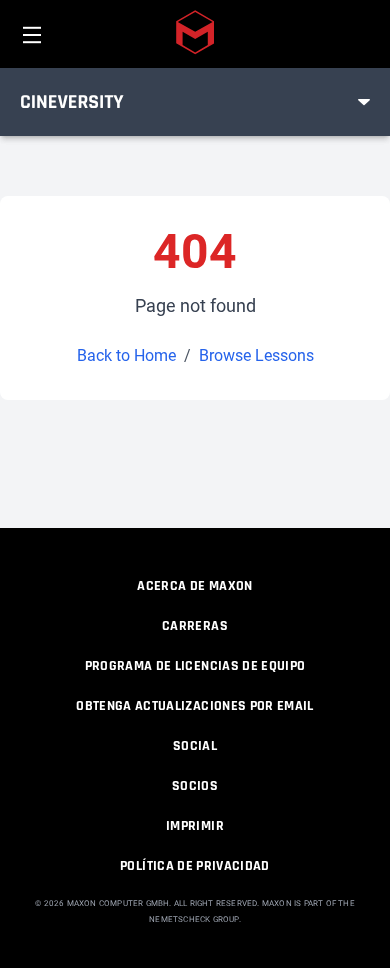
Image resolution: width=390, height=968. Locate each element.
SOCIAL (195, 746)
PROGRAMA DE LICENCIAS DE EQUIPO (195, 666)
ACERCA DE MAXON (194, 586)
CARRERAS (195, 626)
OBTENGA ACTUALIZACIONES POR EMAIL (195, 706)
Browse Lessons (256, 355)
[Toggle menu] (364, 102)
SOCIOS (195, 786)
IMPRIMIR (195, 826)
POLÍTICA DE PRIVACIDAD (195, 866)
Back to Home (126, 355)
